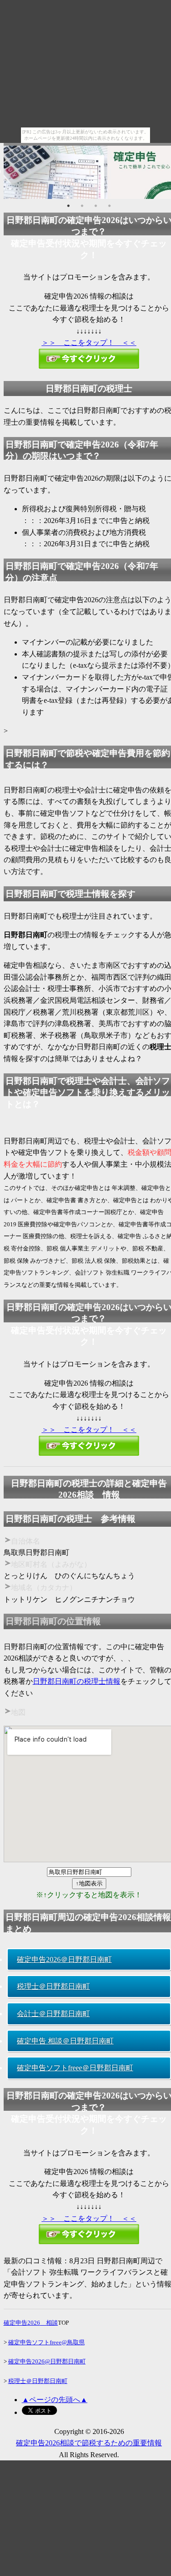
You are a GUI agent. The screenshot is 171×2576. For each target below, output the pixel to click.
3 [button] (96, 206)
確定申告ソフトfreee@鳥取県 (47, 2342)
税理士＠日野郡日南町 (53, 1986)
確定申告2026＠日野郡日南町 (64, 1959)
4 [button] (109, 206)
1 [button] (68, 206)
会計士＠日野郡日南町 (53, 2014)
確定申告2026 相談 (31, 2323)
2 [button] (82, 206)
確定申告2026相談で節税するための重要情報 (89, 2443)
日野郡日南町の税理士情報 (77, 1681)
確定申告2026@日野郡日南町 (47, 2361)
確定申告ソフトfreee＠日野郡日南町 (75, 2068)
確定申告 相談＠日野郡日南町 (65, 2041)
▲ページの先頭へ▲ (55, 2400)
